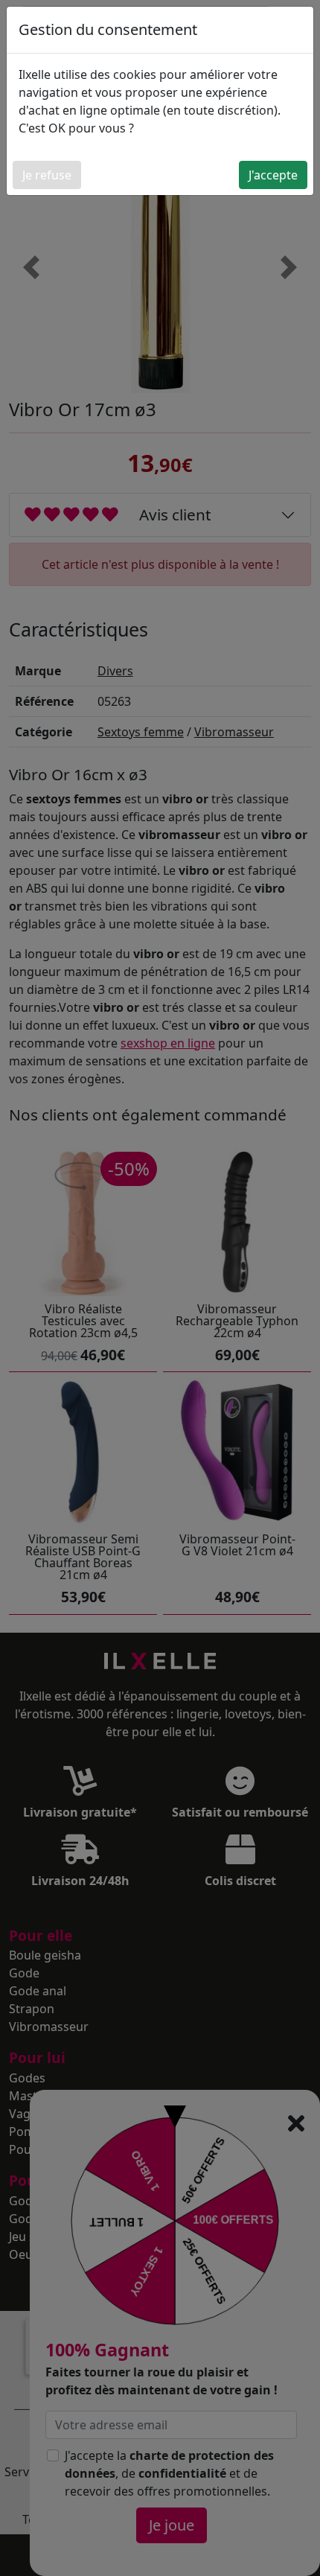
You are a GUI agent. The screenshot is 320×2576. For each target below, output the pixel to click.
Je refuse (47, 175)
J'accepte (273, 175)
